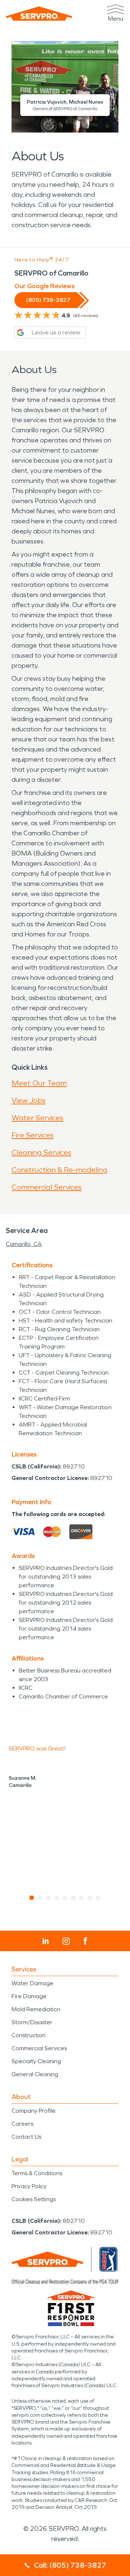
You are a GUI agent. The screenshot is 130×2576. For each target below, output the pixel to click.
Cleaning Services (41, 1152)
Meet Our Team (39, 1083)
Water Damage (32, 1983)
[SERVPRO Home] (39, 14)
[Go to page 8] (90, 1898)
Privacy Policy (29, 2186)
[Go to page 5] (65, 1898)
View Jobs (29, 1100)
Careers (22, 2124)
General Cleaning (35, 2074)
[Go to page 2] (40, 1898)
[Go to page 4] (57, 1898)
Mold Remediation (36, 2009)
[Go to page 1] (32, 1898)
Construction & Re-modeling (60, 1170)
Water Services (37, 1118)
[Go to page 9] (98, 1898)
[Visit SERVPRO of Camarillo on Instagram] (66, 1941)
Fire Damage (29, 1996)
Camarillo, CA (24, 1244)
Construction (29, 2035)
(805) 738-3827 (48, 300)
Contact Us (26, 2137)
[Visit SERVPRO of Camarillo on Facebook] (85, 1941)
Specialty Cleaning (36, 2061)
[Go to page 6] (73, 1898)
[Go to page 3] (49, 1898)
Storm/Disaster (32, 2022)
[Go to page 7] (82, 1898)
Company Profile (34, 2111)
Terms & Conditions (37, 2173)
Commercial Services (47, 1187)
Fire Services (32, 1135)
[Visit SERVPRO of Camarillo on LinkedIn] (46, 1941)
